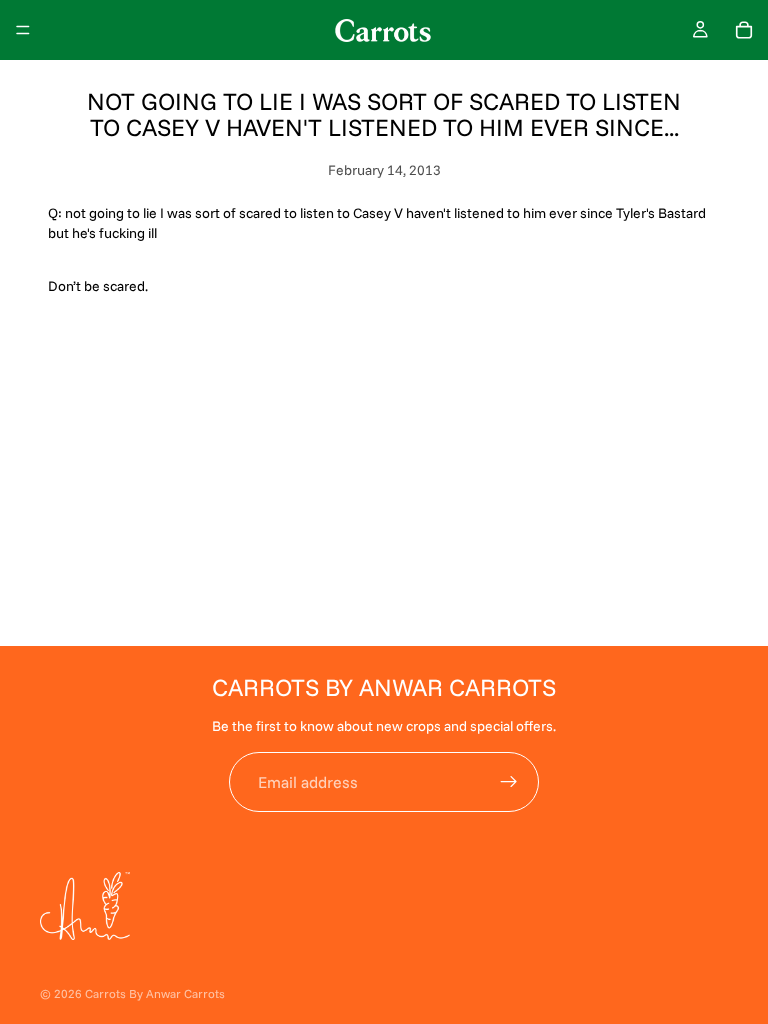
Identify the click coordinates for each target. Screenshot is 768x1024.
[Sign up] (509, 782)
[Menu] (23, 30)
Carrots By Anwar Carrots (155, 993)
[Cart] (744, 30)
